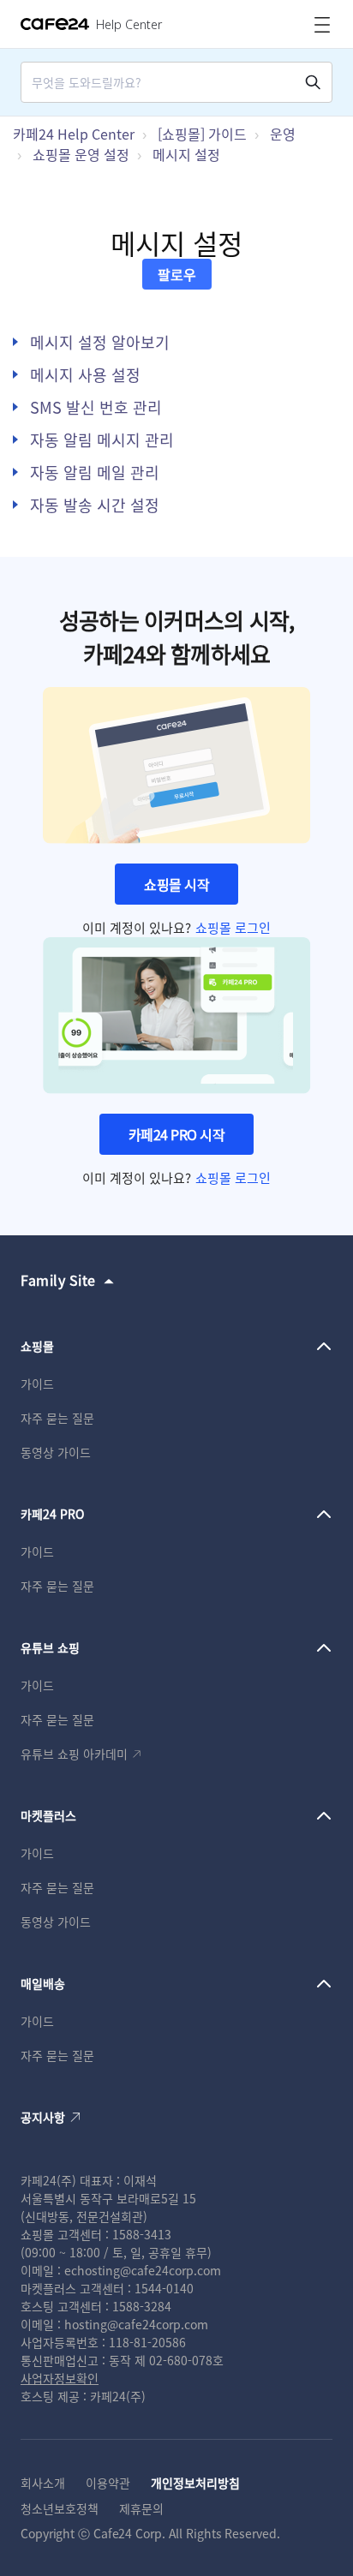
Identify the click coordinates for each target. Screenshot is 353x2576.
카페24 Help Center (74, 134)
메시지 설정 (186, 154)
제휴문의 (141, 2508)
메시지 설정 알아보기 (100, 342)
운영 (283, 134)
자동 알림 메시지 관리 (102, 439)
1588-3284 (142, 2306)
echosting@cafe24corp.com (143, 2270)
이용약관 (108, 2483)
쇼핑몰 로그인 (233, 927)
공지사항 (43, 2117)
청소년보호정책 (60, 2508)
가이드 (37, 1384)
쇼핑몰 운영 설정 (81, 154)
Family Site (58, 1280)
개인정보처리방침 (195, 2483)
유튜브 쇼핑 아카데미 (74, 1754)
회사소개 (43, 2483)
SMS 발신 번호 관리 (96, 407)
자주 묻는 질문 (57, 1418)
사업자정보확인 (60, 2378)
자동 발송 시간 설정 (95, 505)
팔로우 (177, 274)
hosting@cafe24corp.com (136, 2324)
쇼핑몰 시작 (176, 884)
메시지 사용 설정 (85, 374)
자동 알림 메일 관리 (95, 472)
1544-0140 (164, 2288)
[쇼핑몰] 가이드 (202, 134)
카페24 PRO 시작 (177, 1134)
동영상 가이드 (56, 1452)
